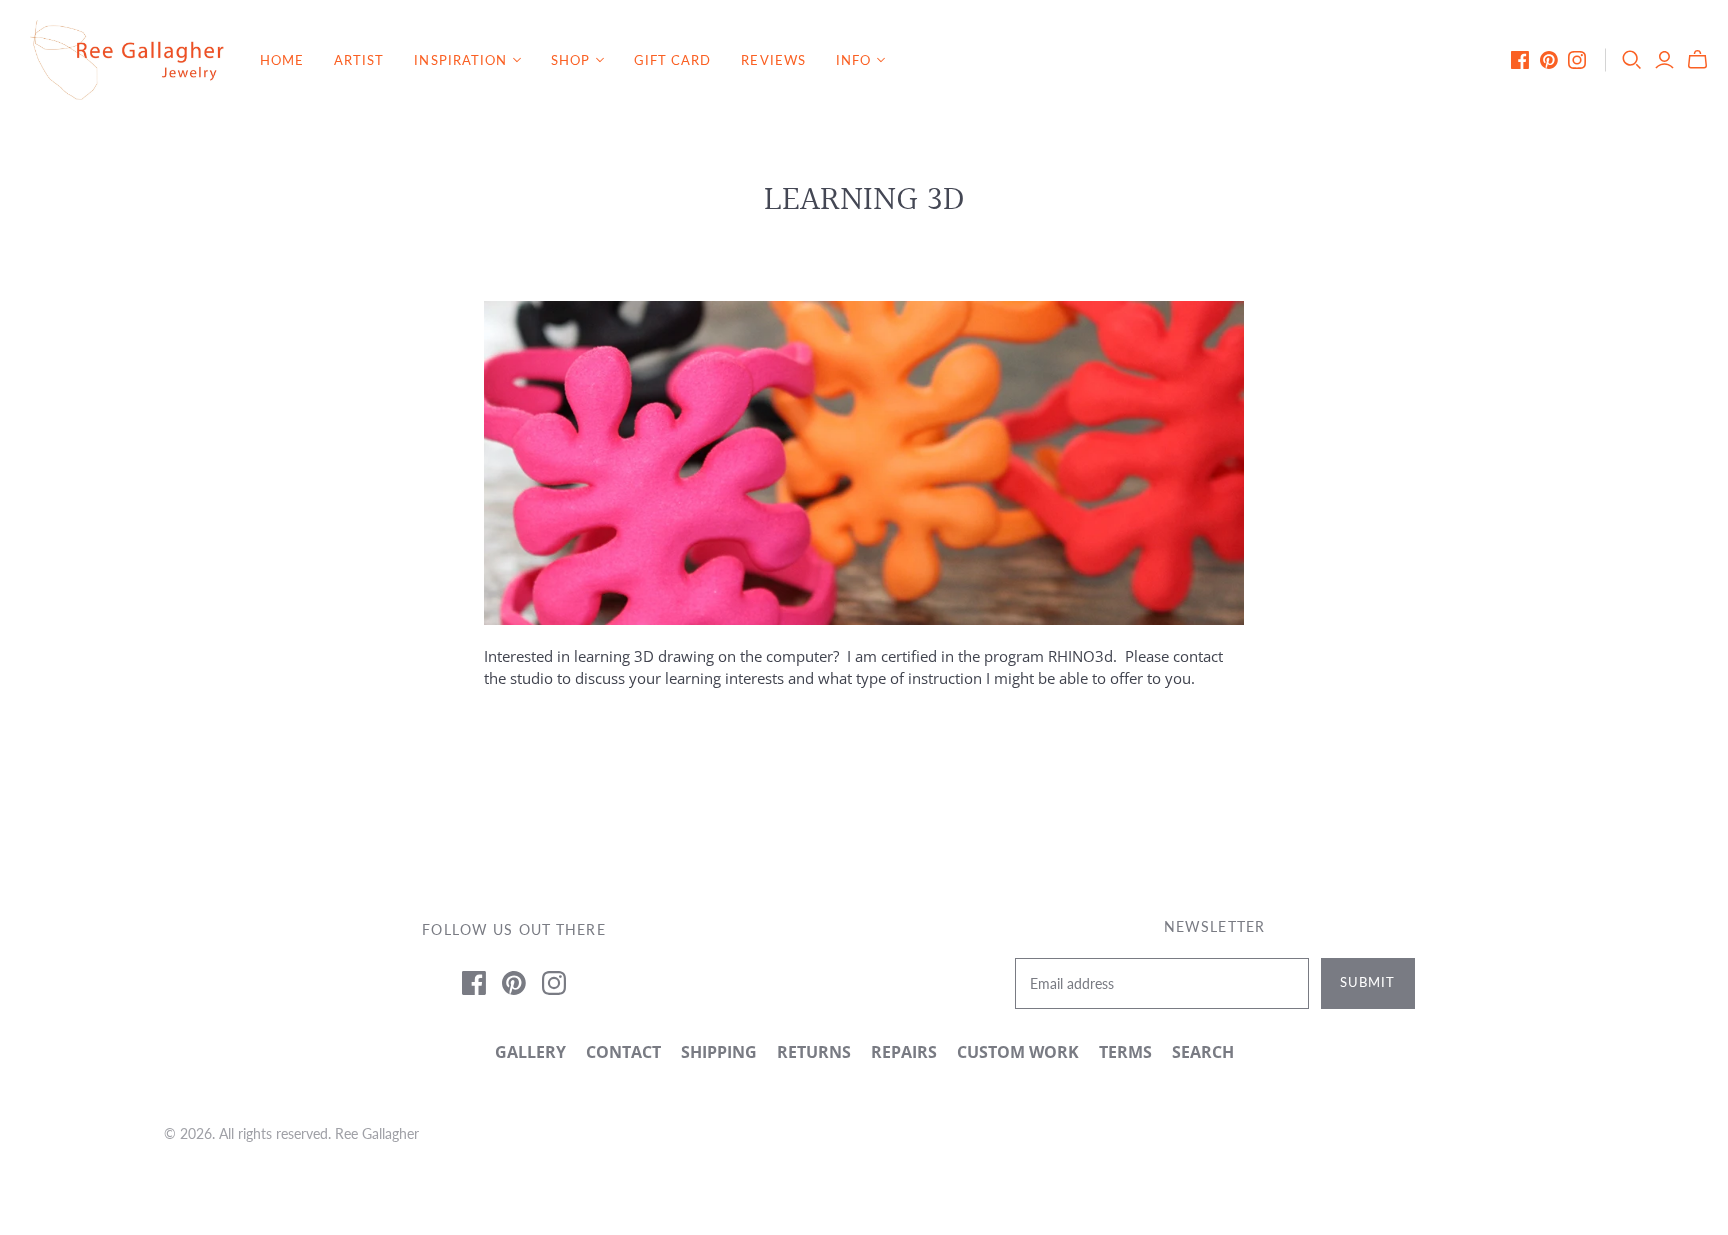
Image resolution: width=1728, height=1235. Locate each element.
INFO (853, 60)
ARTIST (359, 60)
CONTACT (623, 1052)
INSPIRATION (460, 60)
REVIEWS (773, 60)
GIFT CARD (672, 60)
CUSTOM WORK (1018, 1052)
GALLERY (530, 1052)
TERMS (1125, 1052)
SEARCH (1203, 1052)
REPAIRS (904, 1052)
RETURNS (814, 1052)
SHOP (570, 60)
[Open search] (1632, 60)
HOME (282, 60)
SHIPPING (719, 1052)
